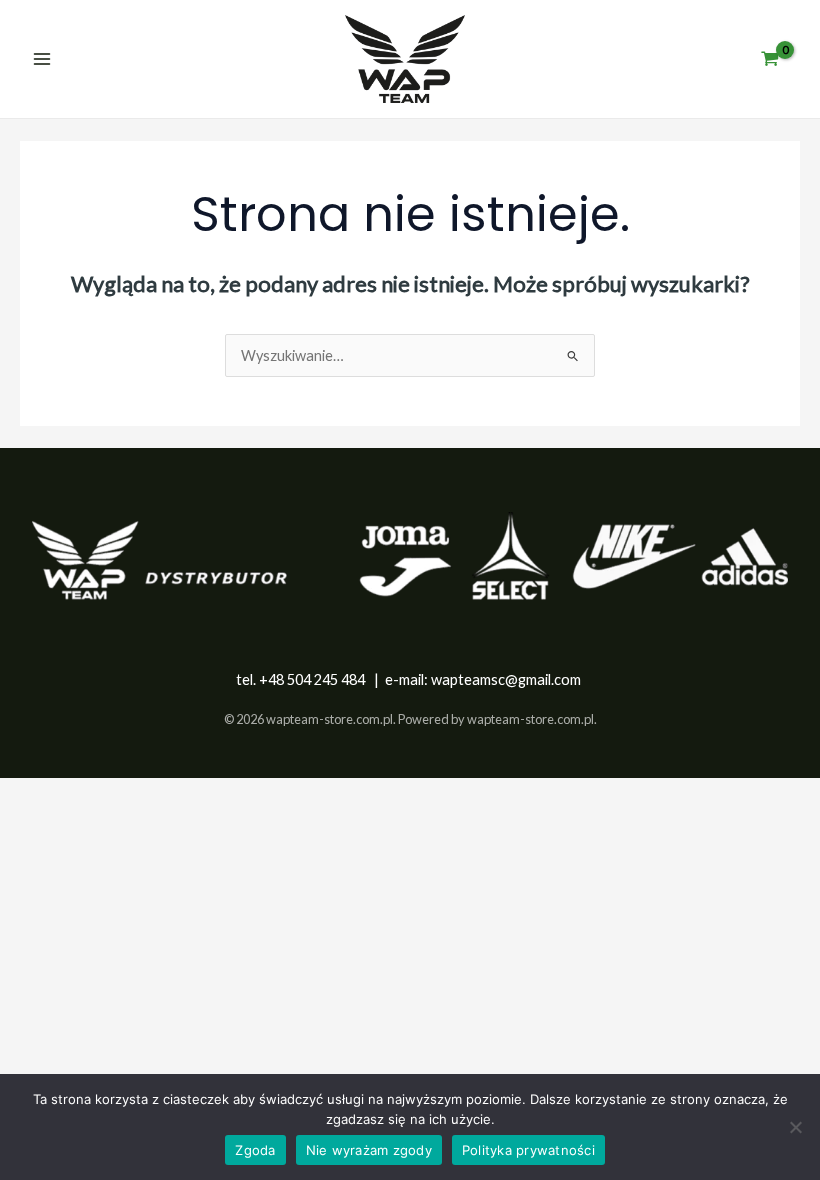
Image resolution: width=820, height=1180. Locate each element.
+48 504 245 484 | (322, 679)
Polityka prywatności (528, 1150)
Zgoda (255, 1150)
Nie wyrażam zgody (369, 1150)
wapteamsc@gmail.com (506, 679)
